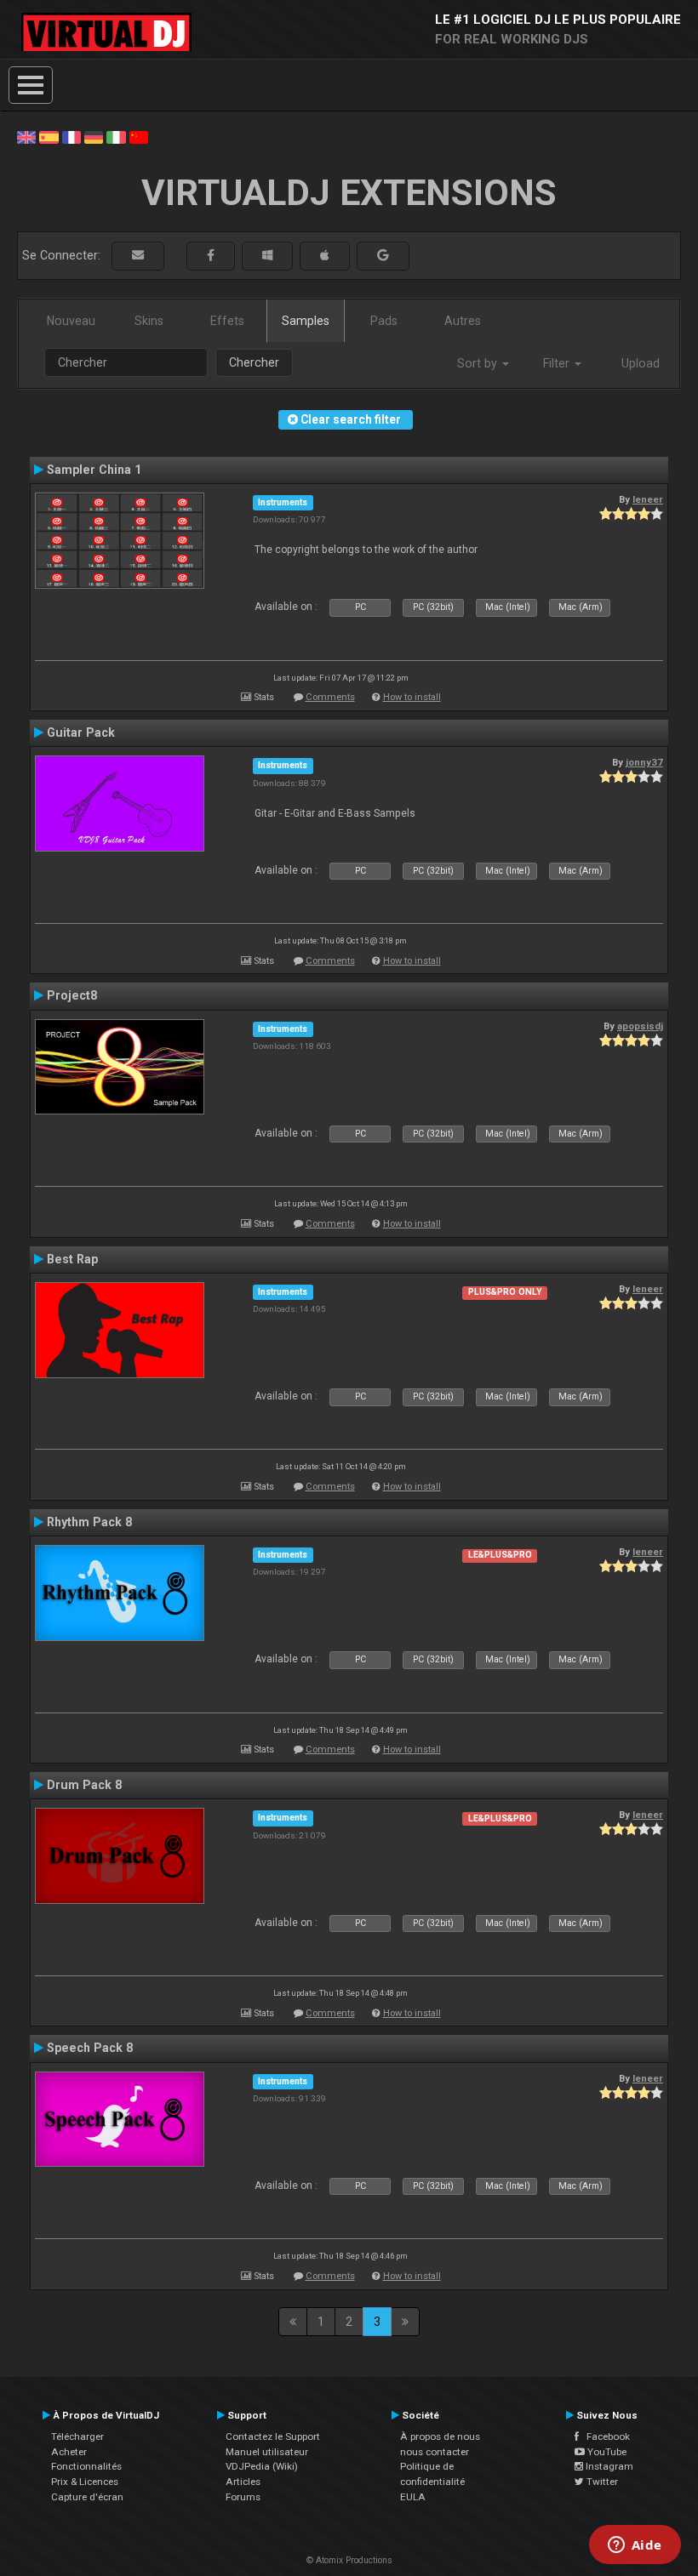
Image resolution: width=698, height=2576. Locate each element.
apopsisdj (640, 1026)
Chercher (254, 362)
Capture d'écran (87, 2497)
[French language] (72, 136)
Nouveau (71, 321)
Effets (227, 321)
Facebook (604, 2436)
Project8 (72, 995)
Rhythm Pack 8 (89, 1522)
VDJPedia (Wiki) (262, 2466)
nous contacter (435, 2452)
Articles (243, 2482)
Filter (558, 363)
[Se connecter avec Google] (383, 256)
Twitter (601, 2482)
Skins (149, 321)
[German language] (94, 136)
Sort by (479, 363)
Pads (384, 321)
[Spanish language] (49, 136)
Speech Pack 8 (90, 2048)
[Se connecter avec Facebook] (211, 256)
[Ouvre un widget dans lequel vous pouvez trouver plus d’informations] (635, 2546)
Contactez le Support (273, 2436)
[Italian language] (116, 136)
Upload (641, 363)
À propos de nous (440, 2436)
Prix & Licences (85, 2482)
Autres (463, 321)
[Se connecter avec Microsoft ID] (267, 256)
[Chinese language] (139, 136)
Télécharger (77, 2436)
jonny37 (644, 762)
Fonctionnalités (86, 2466)
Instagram (608, 2466)
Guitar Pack (81, 732)
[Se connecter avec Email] (138, 256)
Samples (306, 321)
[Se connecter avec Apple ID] (325, 256)
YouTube (606, 2452)
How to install (412, 697)
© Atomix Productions (349, 2560)
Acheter (69, 2452)
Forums (243, 2497)
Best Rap (72, 1259)
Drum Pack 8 (84, 1785)
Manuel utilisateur (267, 2452)
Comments (330, 697)
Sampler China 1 (94, 470)
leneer (648, 499)
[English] (26, 136)
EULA (413, 2497)
